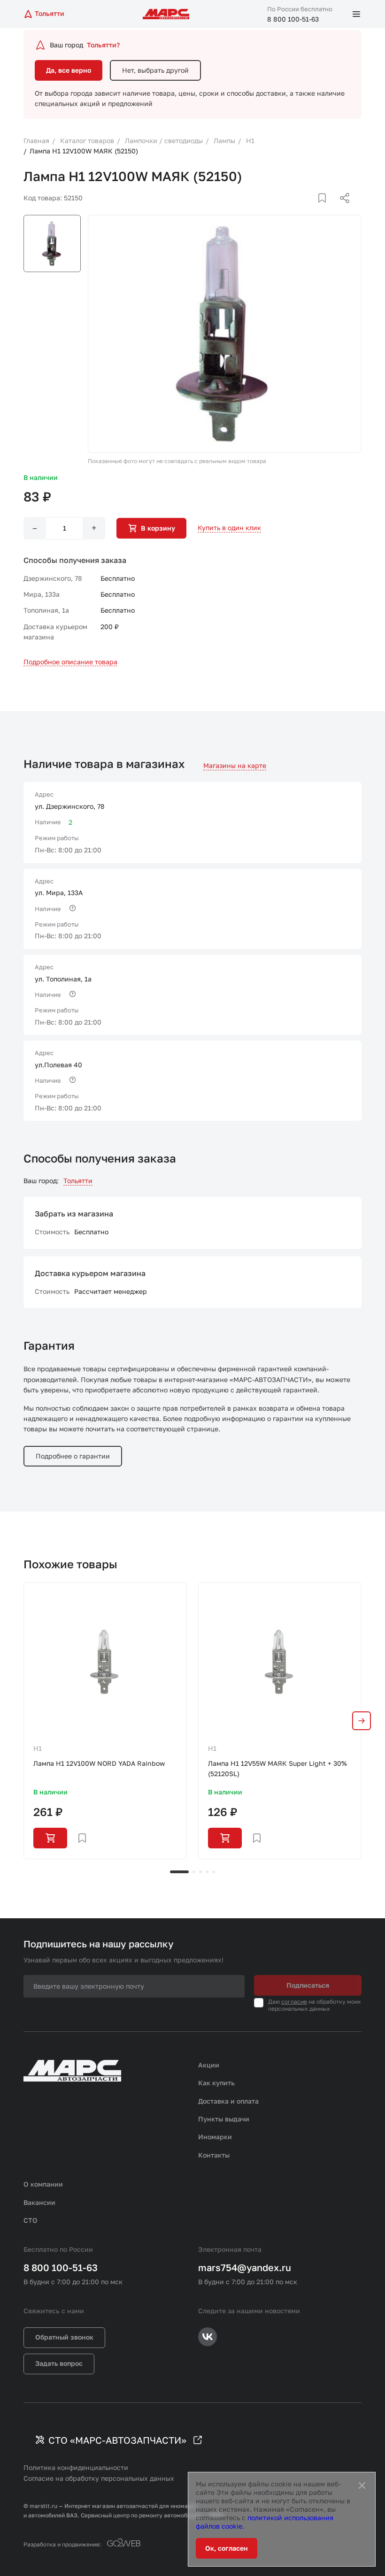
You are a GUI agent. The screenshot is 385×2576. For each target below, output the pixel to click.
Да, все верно (69, 70)
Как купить (216, 2083)
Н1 (38, 1748)
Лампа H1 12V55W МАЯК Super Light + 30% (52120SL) (277, 1768)
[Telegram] (296, 209)
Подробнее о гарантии (73, 1456)
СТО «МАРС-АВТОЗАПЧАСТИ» (117, 2440)
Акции (209, 2065)
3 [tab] (200, 1872)
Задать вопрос (59, 2363)
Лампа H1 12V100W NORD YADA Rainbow (99, 1763)
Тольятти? (103, 45)
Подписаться (308, 1985)
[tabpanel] (105, 1721)
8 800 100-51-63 (293, 19)
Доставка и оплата (228, 2101)
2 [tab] (194, 1872)
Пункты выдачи (224, 2119)
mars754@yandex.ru (245, 2267)
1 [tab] (179, 1872)
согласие (294, 2002)
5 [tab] (214, 1872)
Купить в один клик (229, 528)
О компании (43, 2184)
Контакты (214, 2155)
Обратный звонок (64, 2337)
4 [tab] (207, 1872)
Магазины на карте (235, 765)
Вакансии (39, 2202)
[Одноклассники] (326, 209)
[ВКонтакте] (311, 209)
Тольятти (78, 1181)
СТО (31, 2220)
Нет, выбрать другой (155, 70)
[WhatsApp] (341, 209)
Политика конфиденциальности (76, 2467)
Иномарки (215, 2137)
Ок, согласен (227, 2548)
